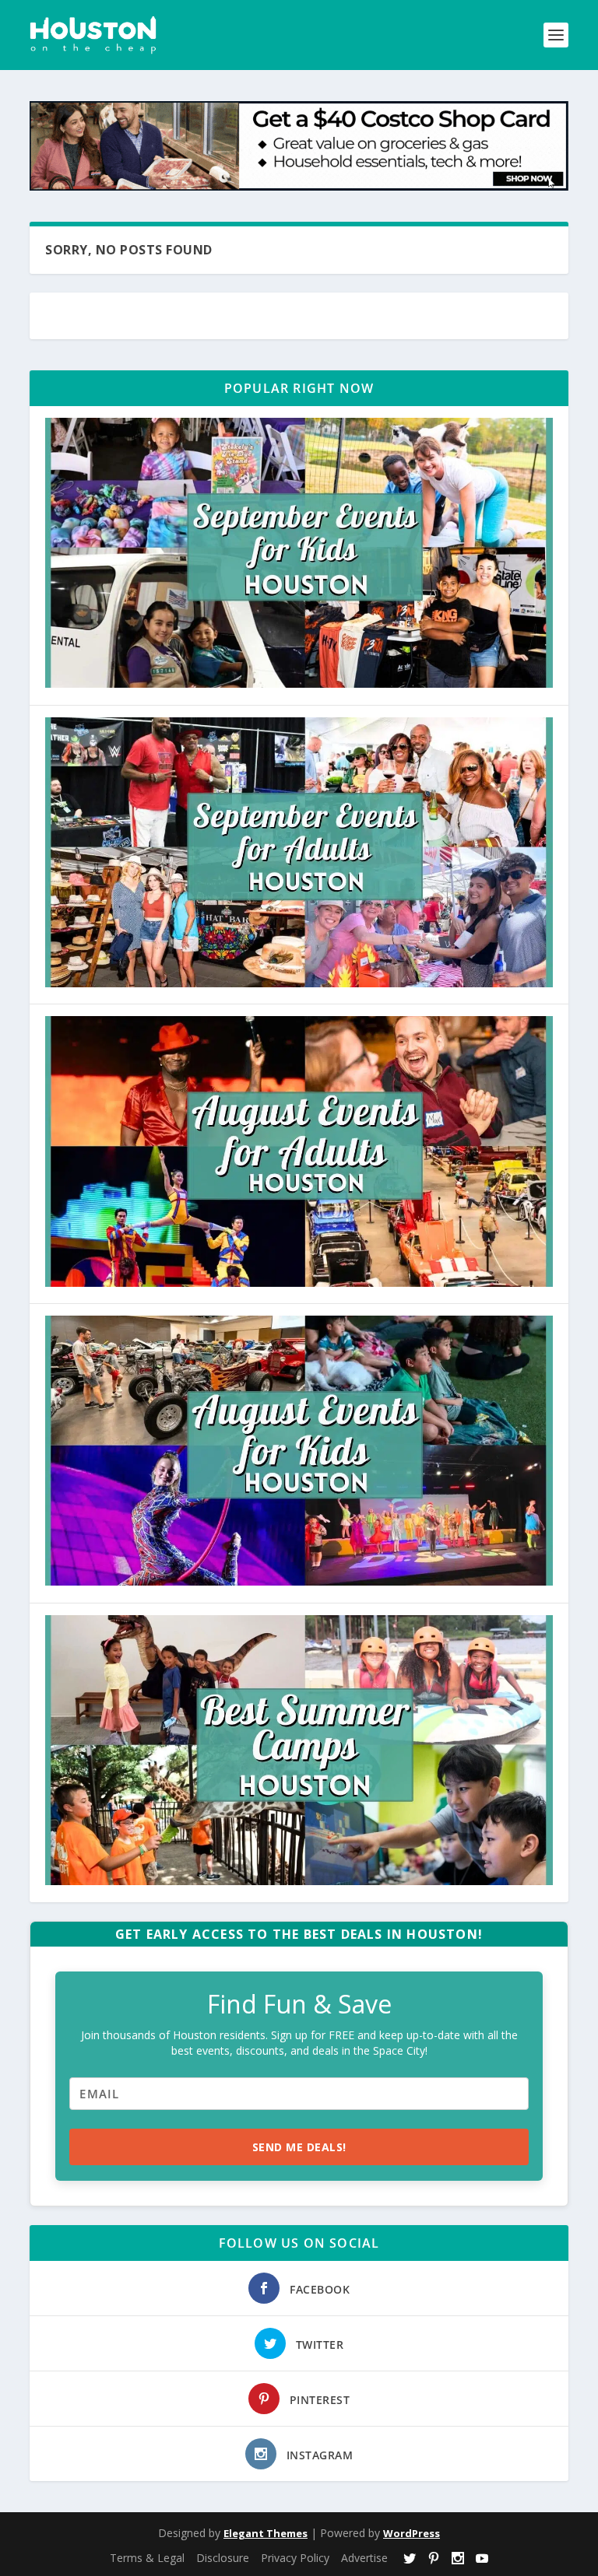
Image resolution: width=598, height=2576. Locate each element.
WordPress (412, 2533)
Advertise (364, 2558)
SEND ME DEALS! (299, 2147)
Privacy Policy (295, 2558)
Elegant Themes (266, 2533)
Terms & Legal (147, 2558)
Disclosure (223, 2558)
